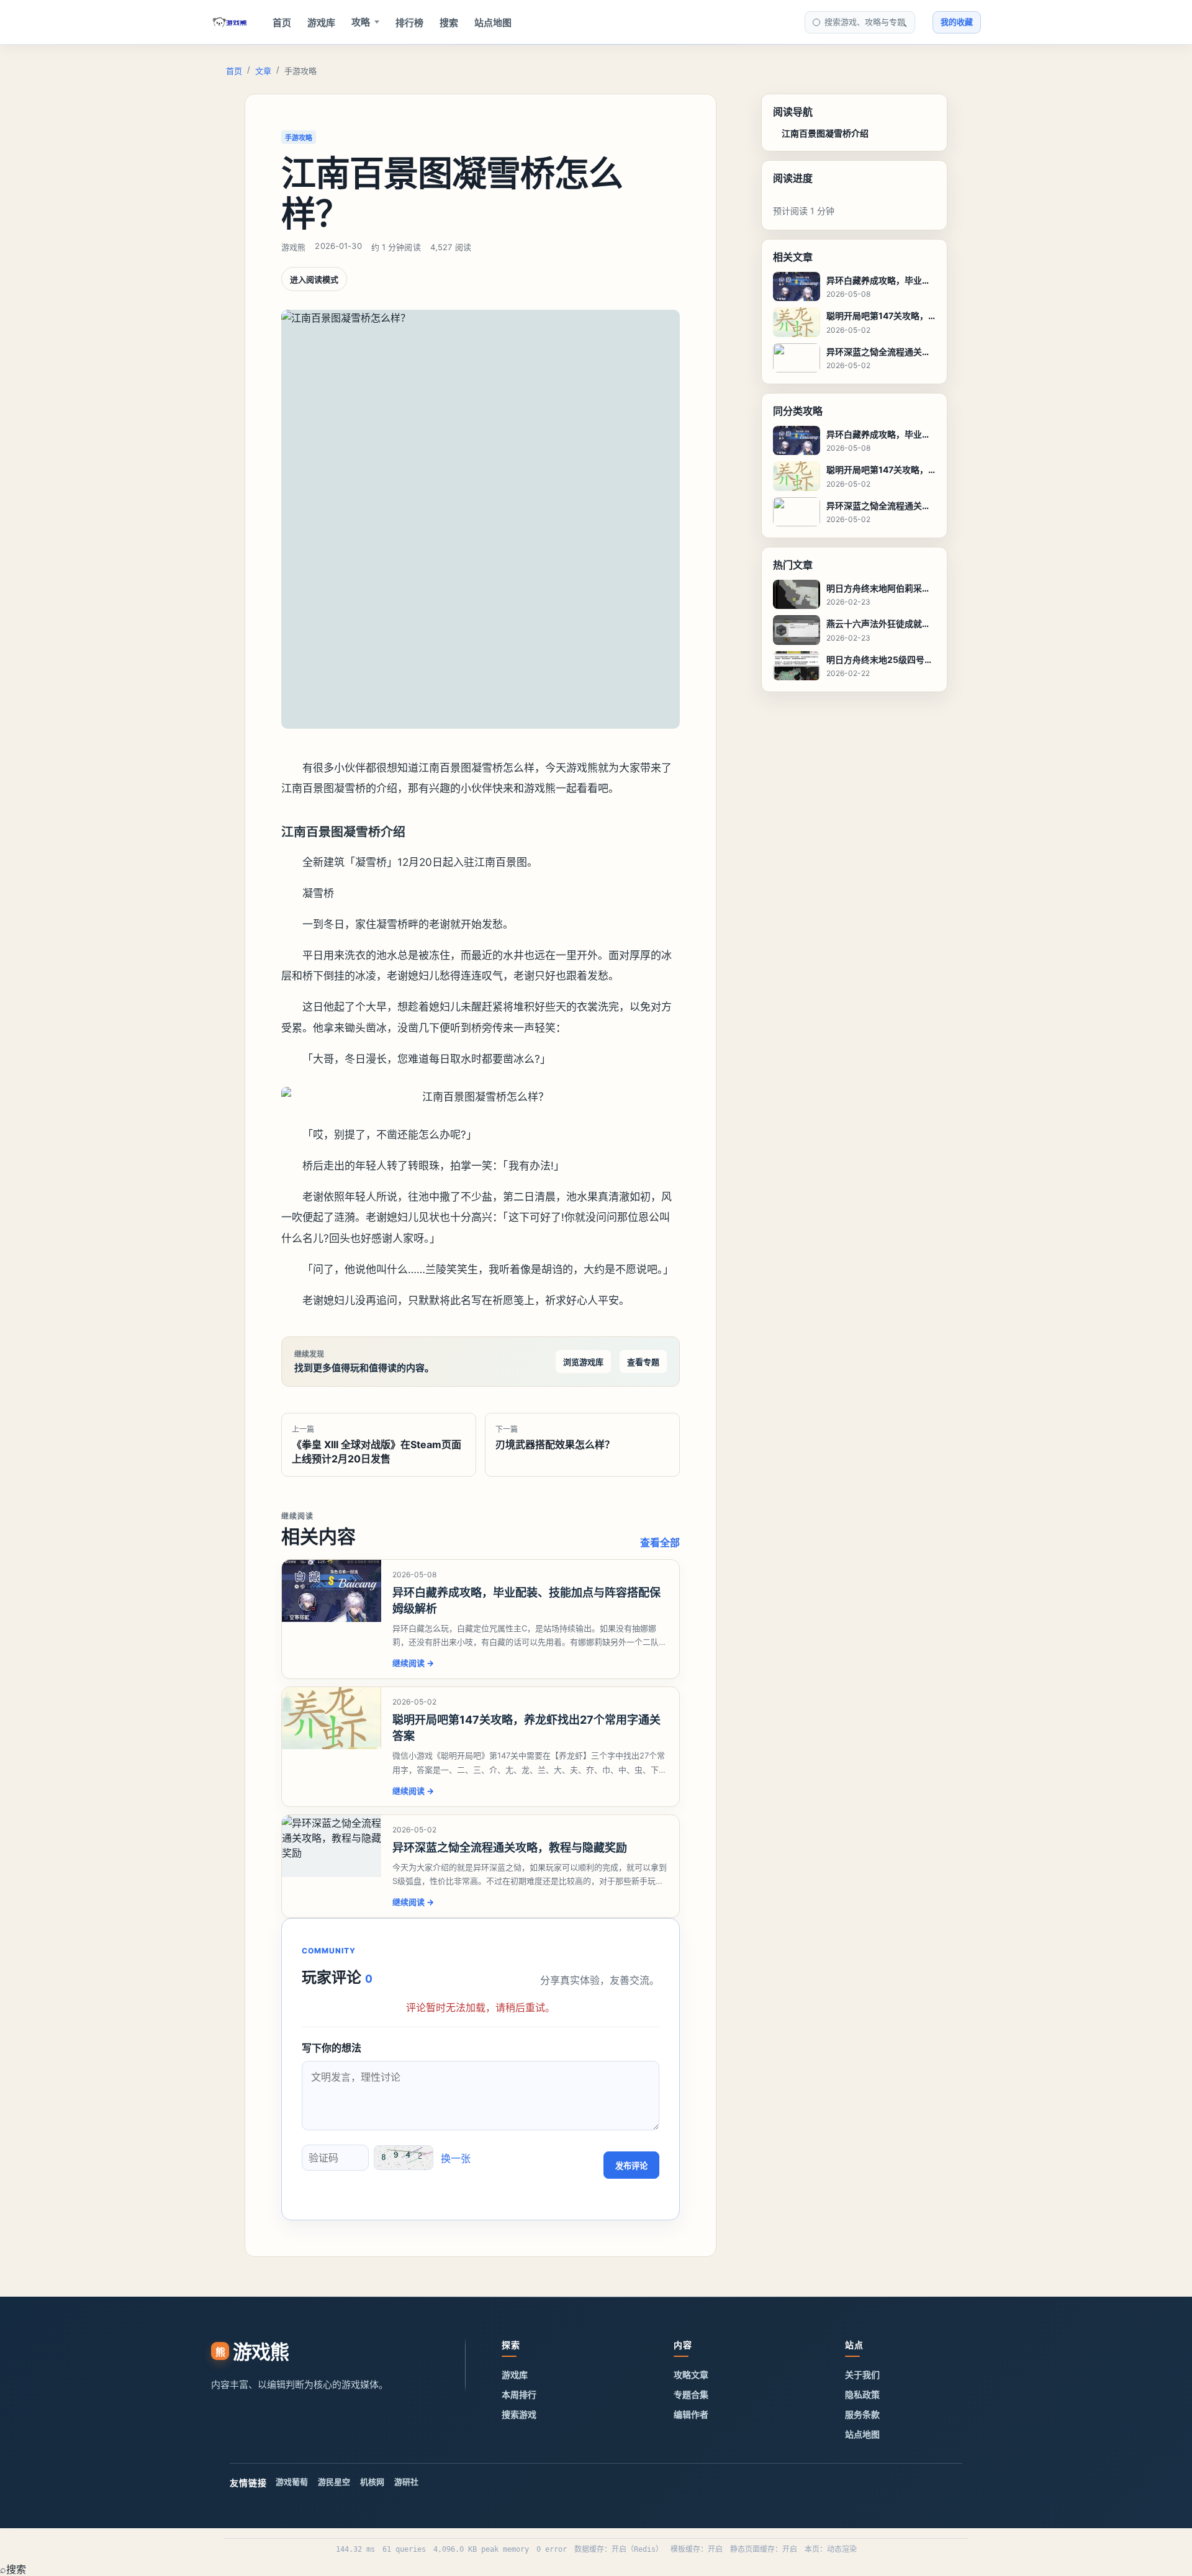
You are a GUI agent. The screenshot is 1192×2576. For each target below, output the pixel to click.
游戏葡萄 (292, 2482)
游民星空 (334, 2482)
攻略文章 (691, 2375)
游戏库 (321, 23)
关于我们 (862, 2375)
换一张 (456, 2158)
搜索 (449, 23)
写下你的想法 (332, 2048)
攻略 (361, 22)
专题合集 (691, 2394)
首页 (282, 23)
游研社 (406, 2482)
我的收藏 (957, 22)
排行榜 (409, 23)
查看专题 (643, 1362)
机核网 (372, 2482)
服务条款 (862, 2414)
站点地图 (493, 23)
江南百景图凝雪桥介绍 (825, 133)
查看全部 (660, 1542)
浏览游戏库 (583, 1362)
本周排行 (519, 2394)
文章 (263, 71)
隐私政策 (862, 2394)
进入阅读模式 (314, 279)
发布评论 (631, 2166)
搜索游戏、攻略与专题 (865, 22)
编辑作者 (691, 2414)
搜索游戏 (519, 2414)
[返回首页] (230, 22)
